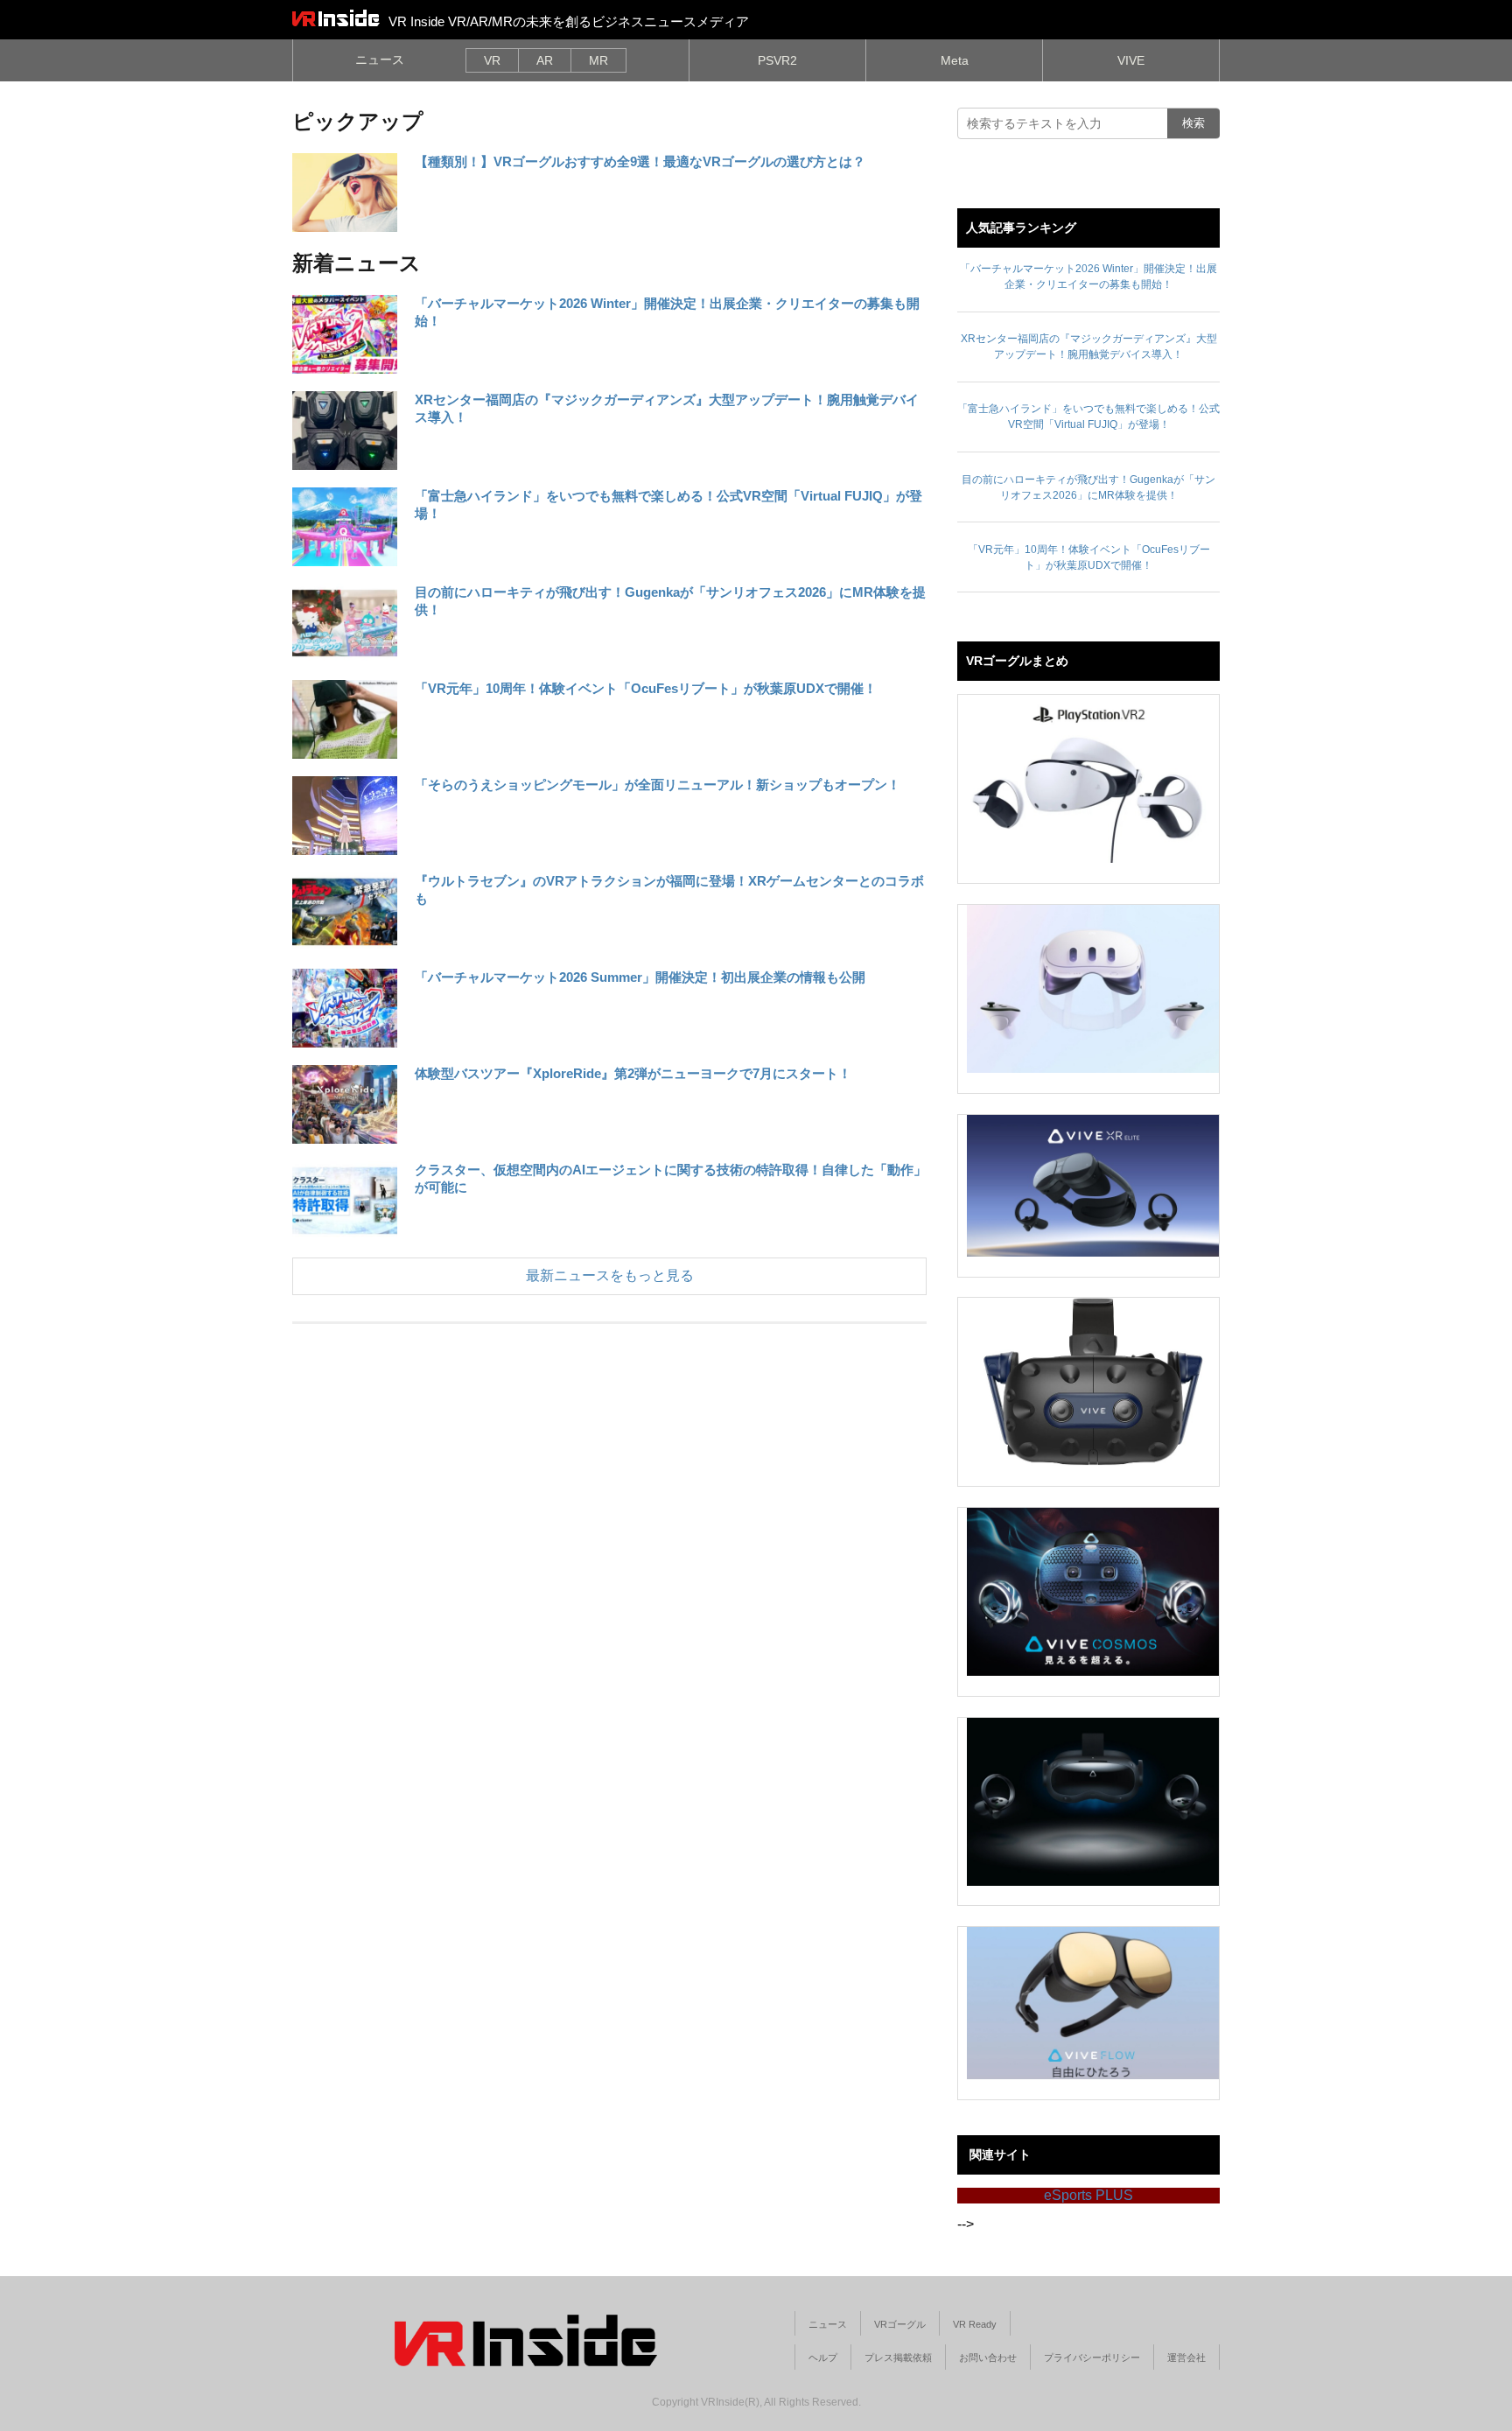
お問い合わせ (988, 2357)
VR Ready (975, 2324)
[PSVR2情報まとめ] (1093, 779)
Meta (955, 60)
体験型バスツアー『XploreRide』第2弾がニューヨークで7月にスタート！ (633, 1073)
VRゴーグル (900, 2324)
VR (492, 60)
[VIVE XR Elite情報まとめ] (1093, 1186)
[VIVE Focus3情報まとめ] (1093, 1802)
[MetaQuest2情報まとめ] (1093, 989)
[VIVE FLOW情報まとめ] (1093, 2003)
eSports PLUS (1088, 2195)
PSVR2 (777, 60)
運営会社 (1186, 2357)
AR (545, 60)
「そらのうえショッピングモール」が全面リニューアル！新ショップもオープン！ (658, 785)
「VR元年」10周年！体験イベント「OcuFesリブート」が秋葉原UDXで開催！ (646, 688)
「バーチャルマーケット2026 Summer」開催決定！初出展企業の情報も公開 (640, 977)
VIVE (1131, 60)
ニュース (380, 60)
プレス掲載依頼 (898, 2357)
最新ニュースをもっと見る (610, 1275)
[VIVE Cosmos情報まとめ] (1093, 1592)
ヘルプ (823, 2357)
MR (598, 60)
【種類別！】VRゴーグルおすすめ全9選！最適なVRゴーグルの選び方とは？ (640, 161)
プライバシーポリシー (1092, 2357)
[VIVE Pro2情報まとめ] (1093, 1382)
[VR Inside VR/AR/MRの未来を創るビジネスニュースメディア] (336, 18)
